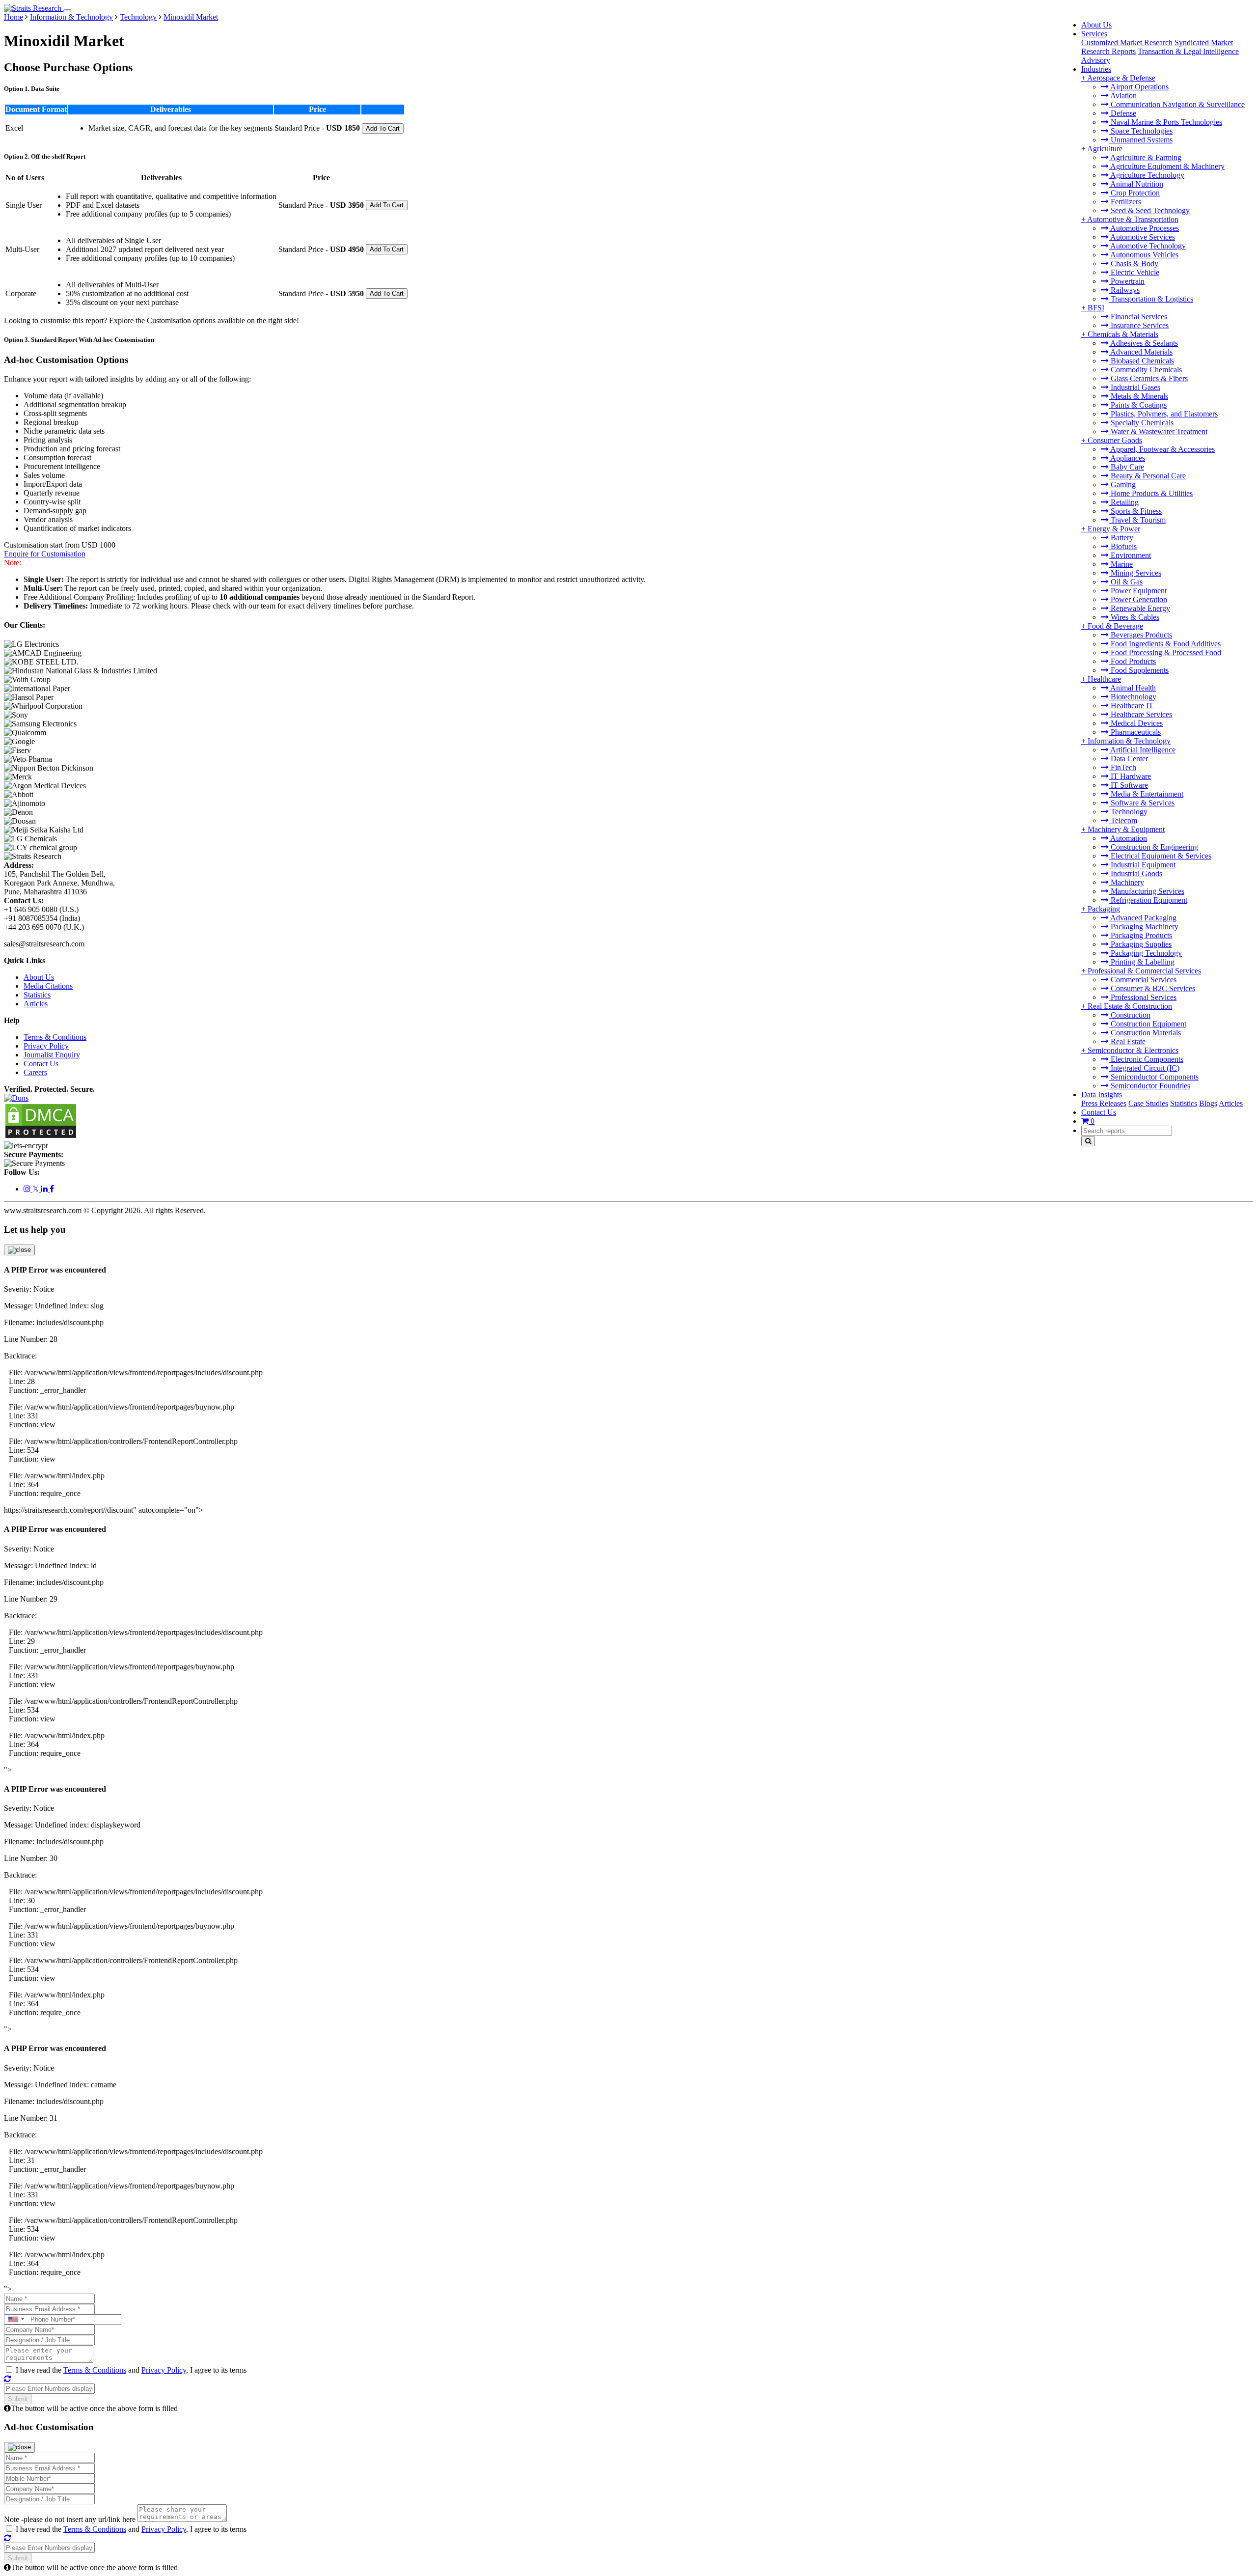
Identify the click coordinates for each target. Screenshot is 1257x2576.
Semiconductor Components (1154, 1077)
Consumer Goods (1115, 440)
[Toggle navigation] (67, 11)
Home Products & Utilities (1151, 493)
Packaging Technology (1145, 953)
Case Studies (1148, 1103)
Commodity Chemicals (1145, 370)
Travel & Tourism (1137, 520)
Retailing (1124, 502)
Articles (1231, 1103)
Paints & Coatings (1138, 405)
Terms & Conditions (55, 1037)
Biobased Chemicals (1141, 361)
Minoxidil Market (191, 17)
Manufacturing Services (1147, 891)
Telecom (1123, 820)
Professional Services (1143, 997)
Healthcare (1104, 679)
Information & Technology (1129, 741)
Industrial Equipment (1142, 865)
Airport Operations (1139, 87)
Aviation (1123, 96)
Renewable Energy (1139, 608)
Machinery (1126, 882)
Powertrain (1127, 281)
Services (1094, 34)
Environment (1130, 555)
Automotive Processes (1144, 228)
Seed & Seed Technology (1149, 210)
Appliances (1127, 458)
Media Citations (48, 986)
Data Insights (1102, 1094)
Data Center (1128, 759)
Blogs (1208, 1103)
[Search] (1088, 1141)
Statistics (1184, 1103)
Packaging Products (1140, 935)
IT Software (1128, 785)
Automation (1128, 838)
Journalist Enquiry (52, 1055)
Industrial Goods (1135, 873)
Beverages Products (1140, 635)
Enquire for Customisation (45, 554)
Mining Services (1135, 573)
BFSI (1096, 308)
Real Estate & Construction (1130, 1006)
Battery (1121, 538)
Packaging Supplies (1140, 944)
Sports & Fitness (1135, 511)
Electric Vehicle (1134, 272)
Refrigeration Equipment (1148, 900)
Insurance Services (1139, 325)
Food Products (1132, 661)
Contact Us (1099, 1112)
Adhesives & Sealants (1143, 343)
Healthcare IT (1131, 706)
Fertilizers (1125, 202)
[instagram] (28, 1189)
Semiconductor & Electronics (1133, 1050)
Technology (1128, 812)
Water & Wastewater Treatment (1158, 431)
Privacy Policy (46, 1046)
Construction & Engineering (1153, 847)
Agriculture (1105, 149)
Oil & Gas (1126, 582)
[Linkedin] (45, 1189)
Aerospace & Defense (1121, 78)
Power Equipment (1138, 591)
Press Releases (1104, 1103)
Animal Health (1132, 688)
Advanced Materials (1141, 352)
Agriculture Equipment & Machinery (1167, 166)
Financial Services (1138, 317)
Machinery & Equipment (1126, 829)
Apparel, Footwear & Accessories (1162, 449)
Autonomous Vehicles (1144, 255)
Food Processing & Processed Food (1165, 652)
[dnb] (16, 1098)
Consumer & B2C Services (1152, 988)
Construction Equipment (1148, 1024)
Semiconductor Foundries (1149, 1086)
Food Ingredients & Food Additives (1165, 644)
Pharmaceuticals (1135, 732)
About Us (1096, 25)
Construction (1130, 1015)
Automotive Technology (1147, 246)
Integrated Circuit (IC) (1144, 1068)
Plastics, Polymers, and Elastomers (1163, 414)
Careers (35, 1072)
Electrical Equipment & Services (1160, 856)
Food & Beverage (1115, 626)
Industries (1096, 69)
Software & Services (1142, 803)
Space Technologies (1141, 131)
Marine (1121, 564)
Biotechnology (1133, 697)
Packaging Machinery (1144, 927)
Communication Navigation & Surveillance (1177, 104)
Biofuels (1123, 546)
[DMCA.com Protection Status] (41, 1137)
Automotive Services (1142, 237)
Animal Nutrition (1136, 184)
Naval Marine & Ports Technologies (1165, 122)
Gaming (1122, 485)
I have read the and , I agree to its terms (131, 2370)
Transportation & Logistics (1151, 299)
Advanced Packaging (1143, 918)
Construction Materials (1145, 1033)
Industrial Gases (1134, 387)
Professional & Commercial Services (1144, 971)
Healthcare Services (1140, 714)
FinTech (1122, 767)
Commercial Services (1143, 980)
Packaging (1104, 909)
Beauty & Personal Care (1147, 476)
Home (14, 17)
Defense (1122, 113)
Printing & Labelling (1142, 962)
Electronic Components (1146, 1059)
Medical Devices (1136, 723)
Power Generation (1138, 599)
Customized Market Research (1127, 42)
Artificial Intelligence (1142, 750)
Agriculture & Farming (1145, 157)
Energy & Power (1114, 529)
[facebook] (52, 1189)
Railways (1124, 290)
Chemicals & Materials (1123, 334)
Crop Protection (1134, 193)
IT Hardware (1130, 776)
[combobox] (16, 2319)
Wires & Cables (1134, 617)
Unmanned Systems (1141, 140)
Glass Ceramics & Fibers (1148, 378)
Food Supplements (1139, 670)
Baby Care (1126, 467)
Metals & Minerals (1138, 396)
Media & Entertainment (1146, 794)
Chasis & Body (1134, 263)
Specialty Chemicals (1141, 423)
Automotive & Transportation (1133, 219)
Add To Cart (383, 128)
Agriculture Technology (1147, 175)
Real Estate (1127, 1041)
